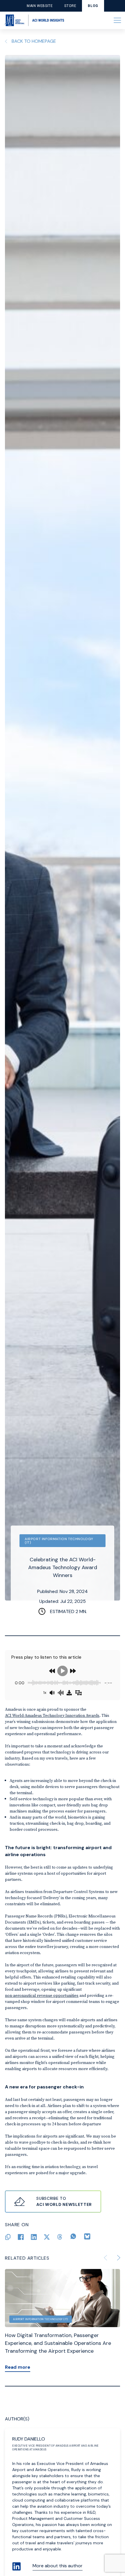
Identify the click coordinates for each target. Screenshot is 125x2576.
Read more (18, 2367)
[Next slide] (119, 2258)
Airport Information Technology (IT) (59, 1541)
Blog (93, 6)
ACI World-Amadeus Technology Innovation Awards (52, 1715)
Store (70, 6)
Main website (40, 6)
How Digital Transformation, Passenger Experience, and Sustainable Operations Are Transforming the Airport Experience (58, 2343)
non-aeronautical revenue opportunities (42, 1995)
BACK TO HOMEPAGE (34, 41)
